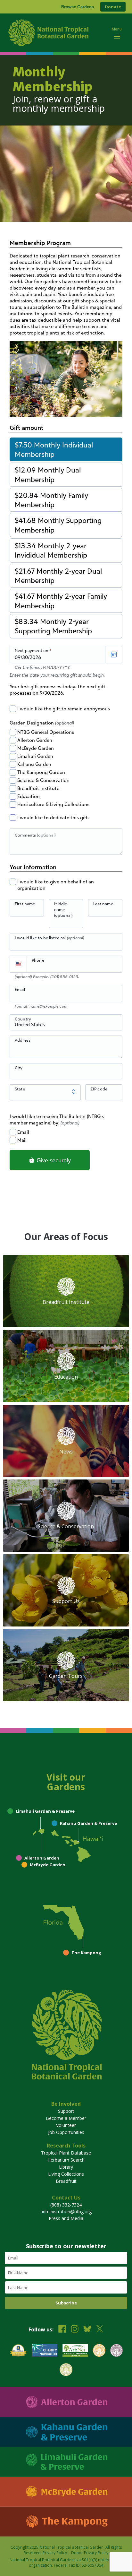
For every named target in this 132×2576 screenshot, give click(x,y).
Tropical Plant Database (66, 2153)
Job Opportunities (66, 2132)
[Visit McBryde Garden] (66, 2492)
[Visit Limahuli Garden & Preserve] (66, 2462)
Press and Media (66, 2218)
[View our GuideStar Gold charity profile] (18, 2351)
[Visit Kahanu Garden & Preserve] (66, 2432)
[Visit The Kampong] (66, 2522)
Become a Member (66, 2118)
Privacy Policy (55, 2553)
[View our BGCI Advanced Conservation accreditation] (66, 2370)
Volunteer (66, 2125)
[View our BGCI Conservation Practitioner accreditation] (116, 2351)
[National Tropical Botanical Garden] (55, 33)
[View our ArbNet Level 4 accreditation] (75, 2351)
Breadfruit (66, 2181)
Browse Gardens (78, 7)
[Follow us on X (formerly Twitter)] (100, 2330)
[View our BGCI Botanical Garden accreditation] (99, 2351)
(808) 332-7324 (66, 2205)
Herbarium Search (66, 2160)
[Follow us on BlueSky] (87, 2330)
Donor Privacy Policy (90, 2553)
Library (66, 2167)
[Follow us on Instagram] (75, 2330)
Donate (113, 7)
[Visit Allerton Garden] (66, 2402)
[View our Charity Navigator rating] (45, 2351)
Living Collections (66, 2174)
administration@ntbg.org (66, 2212)
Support (66, 2111)
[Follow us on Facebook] (62, 2330)
